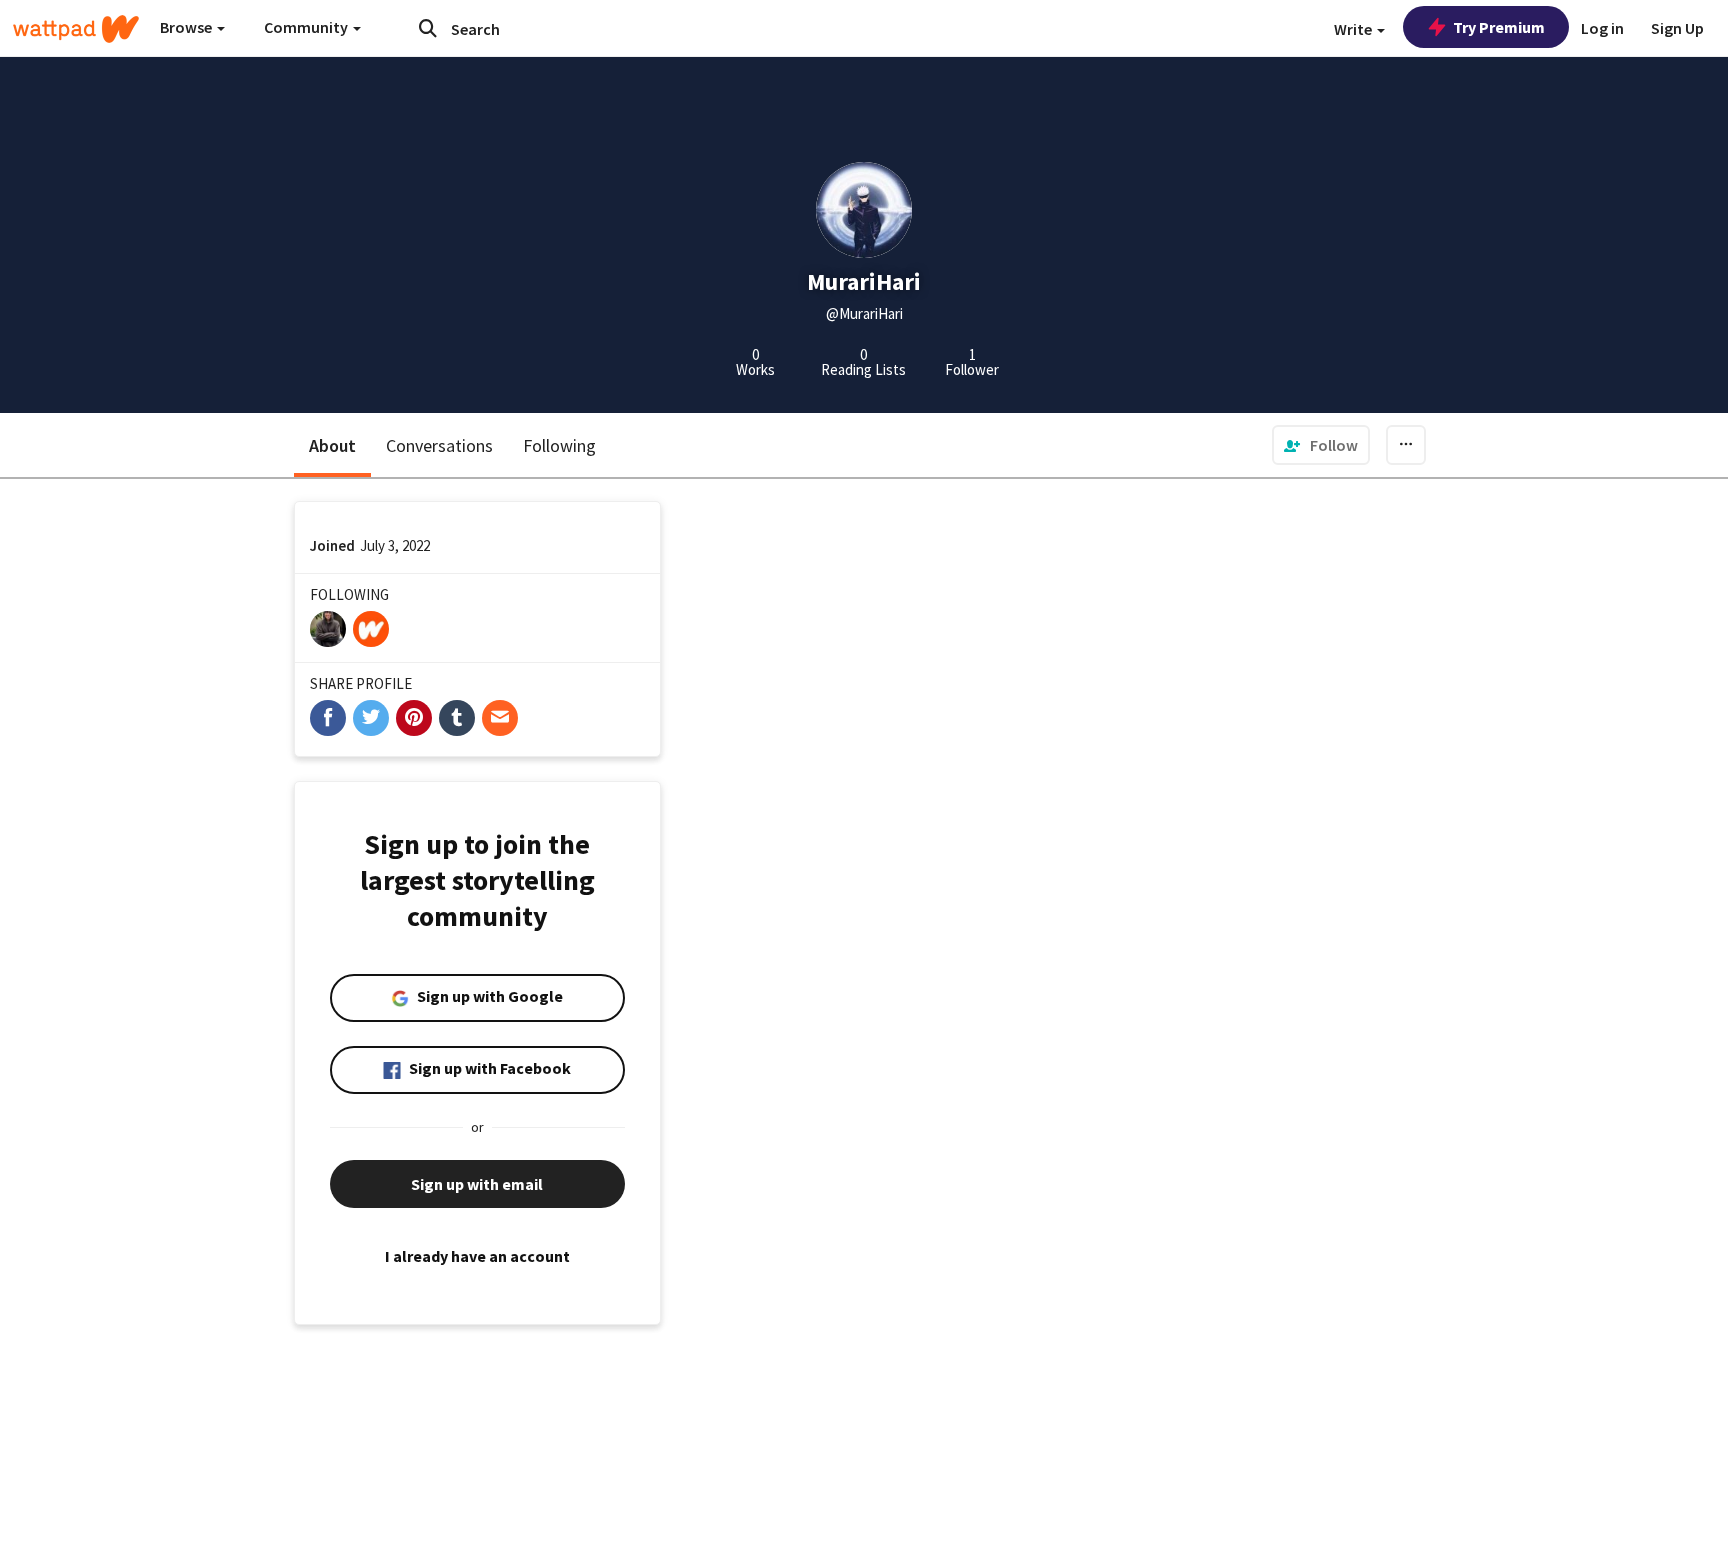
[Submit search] (428, 28)
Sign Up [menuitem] (1677, 28)
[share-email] (500, 718)
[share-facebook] (328, 718)
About (332, 445)
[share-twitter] (371, 718)
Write (1354, 29)
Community (307, 27)
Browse (187, 27)
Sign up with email (477, 1184)
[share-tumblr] (457, 718)
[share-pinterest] (414, 718)
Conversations (439, 445)
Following (559, 445)
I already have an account (477, 1256)
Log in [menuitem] (1602, 28)
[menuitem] (1321, 445)
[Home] (76, 29)
